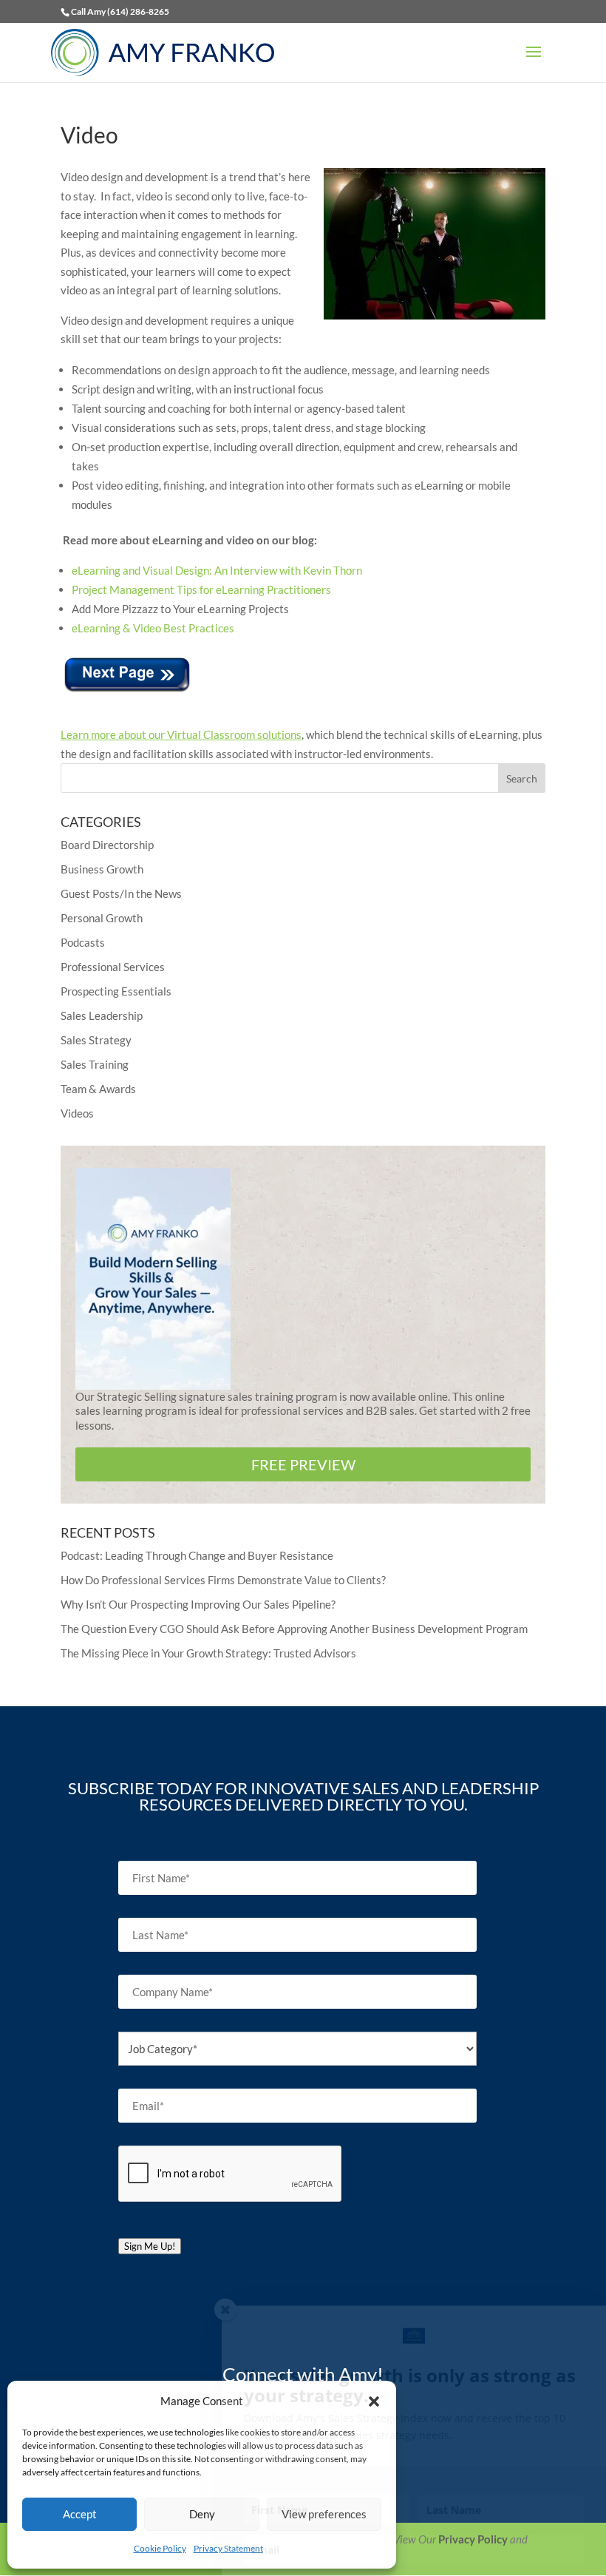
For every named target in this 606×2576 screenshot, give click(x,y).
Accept (80, 2514)
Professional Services (113, 967)
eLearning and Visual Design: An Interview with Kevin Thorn (217, 570)
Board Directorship (107, 845)
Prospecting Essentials (116, 991)
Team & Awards (98, 1089)
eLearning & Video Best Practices (153, 628)
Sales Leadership (102, 1015)
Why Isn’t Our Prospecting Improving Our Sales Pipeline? (198, 1604)
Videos (77, 1113)
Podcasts (83, 942)
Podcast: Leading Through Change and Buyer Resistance (197, 1555)
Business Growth (102, 869)
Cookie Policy (160, 2548)
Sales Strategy (96, 1040)
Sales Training (95, 1064)
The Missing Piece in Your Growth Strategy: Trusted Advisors (208, 1653)
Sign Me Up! (150, 2246)
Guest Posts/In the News (121, 893)
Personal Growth (102, 918)
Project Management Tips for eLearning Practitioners (201, 589)
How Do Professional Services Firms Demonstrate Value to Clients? (223, 1580)
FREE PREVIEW (303, 1464)
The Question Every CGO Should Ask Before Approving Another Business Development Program (294, 1629)
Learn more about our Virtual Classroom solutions (181, 734)
